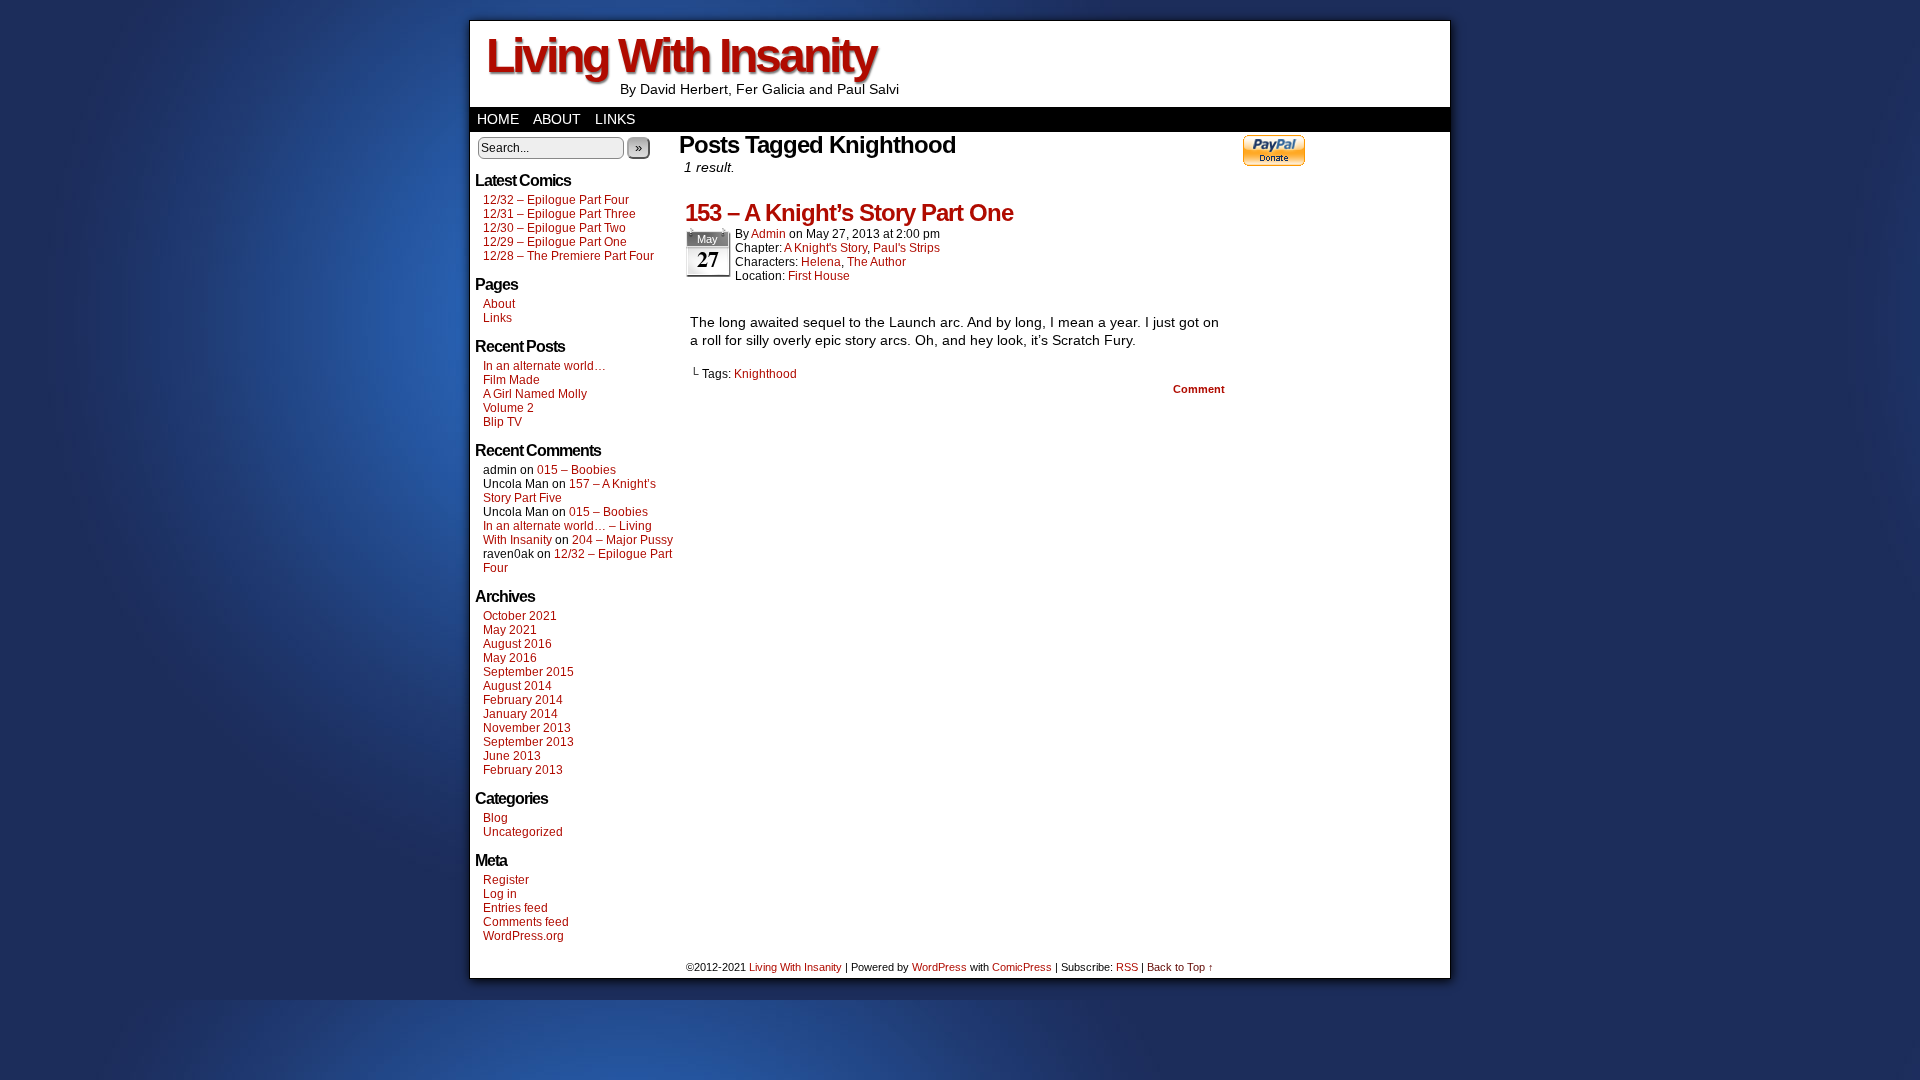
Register (506, 880)
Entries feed (515, 908)
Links (615, 119)
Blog (495, 818)
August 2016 (517, 644)
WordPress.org (523, 936)
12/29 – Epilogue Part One (555, 242)
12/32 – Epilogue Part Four (556, 200)
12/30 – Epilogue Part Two (554, 228)
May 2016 (510, 658)
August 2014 (517, 686)
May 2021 (510, 630)
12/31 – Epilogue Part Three (559, 214)
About (557, 119)
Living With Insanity (681, 55)
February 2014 (523, 700)
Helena (821, 262)
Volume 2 (508, 408)
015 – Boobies (576, 470)
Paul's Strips (906, 248)
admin (768, 234)
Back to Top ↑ (1180, 967)
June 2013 (512, 756)
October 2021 (520, 616)
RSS (1127, 967)
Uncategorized (523, 832)
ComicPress (1022, 967)
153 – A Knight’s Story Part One (849, 212)
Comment (1200, 389)
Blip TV (502, 422)
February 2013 (523, 770)
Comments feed (526, 922)
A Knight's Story (825, 248)
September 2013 (528, 742)
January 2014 (520, 714)
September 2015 (528, 672)
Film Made (511, 380)
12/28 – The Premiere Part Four (568, 256)
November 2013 (527, 728)
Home (498, 119)
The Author (876, 262)
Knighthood (765, 374)
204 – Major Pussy (622, 540)
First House (819, 276)
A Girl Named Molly (535, 394)
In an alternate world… (544, 366)
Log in (500, 894)
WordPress (939, 967)
